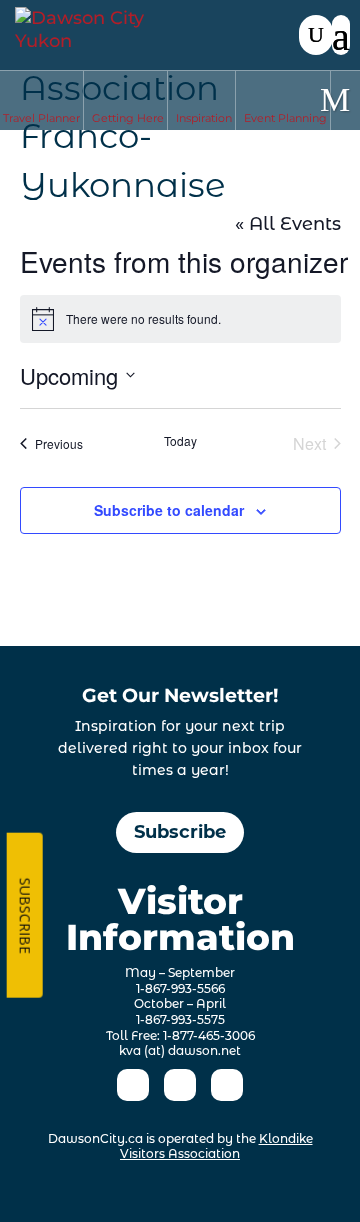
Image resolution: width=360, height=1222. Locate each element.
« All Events (288, 224)
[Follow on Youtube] (227, 1085)
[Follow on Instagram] (180, 1085)
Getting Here (128, 118)
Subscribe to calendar (169, 510)
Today (180, 441)
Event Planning (285, 118)
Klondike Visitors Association (216, 1146)
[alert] (180, 319)
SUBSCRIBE (24, 915)
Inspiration (204, 118)
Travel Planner (41, 118)
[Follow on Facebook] (133, 1085)
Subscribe (180, 832)
